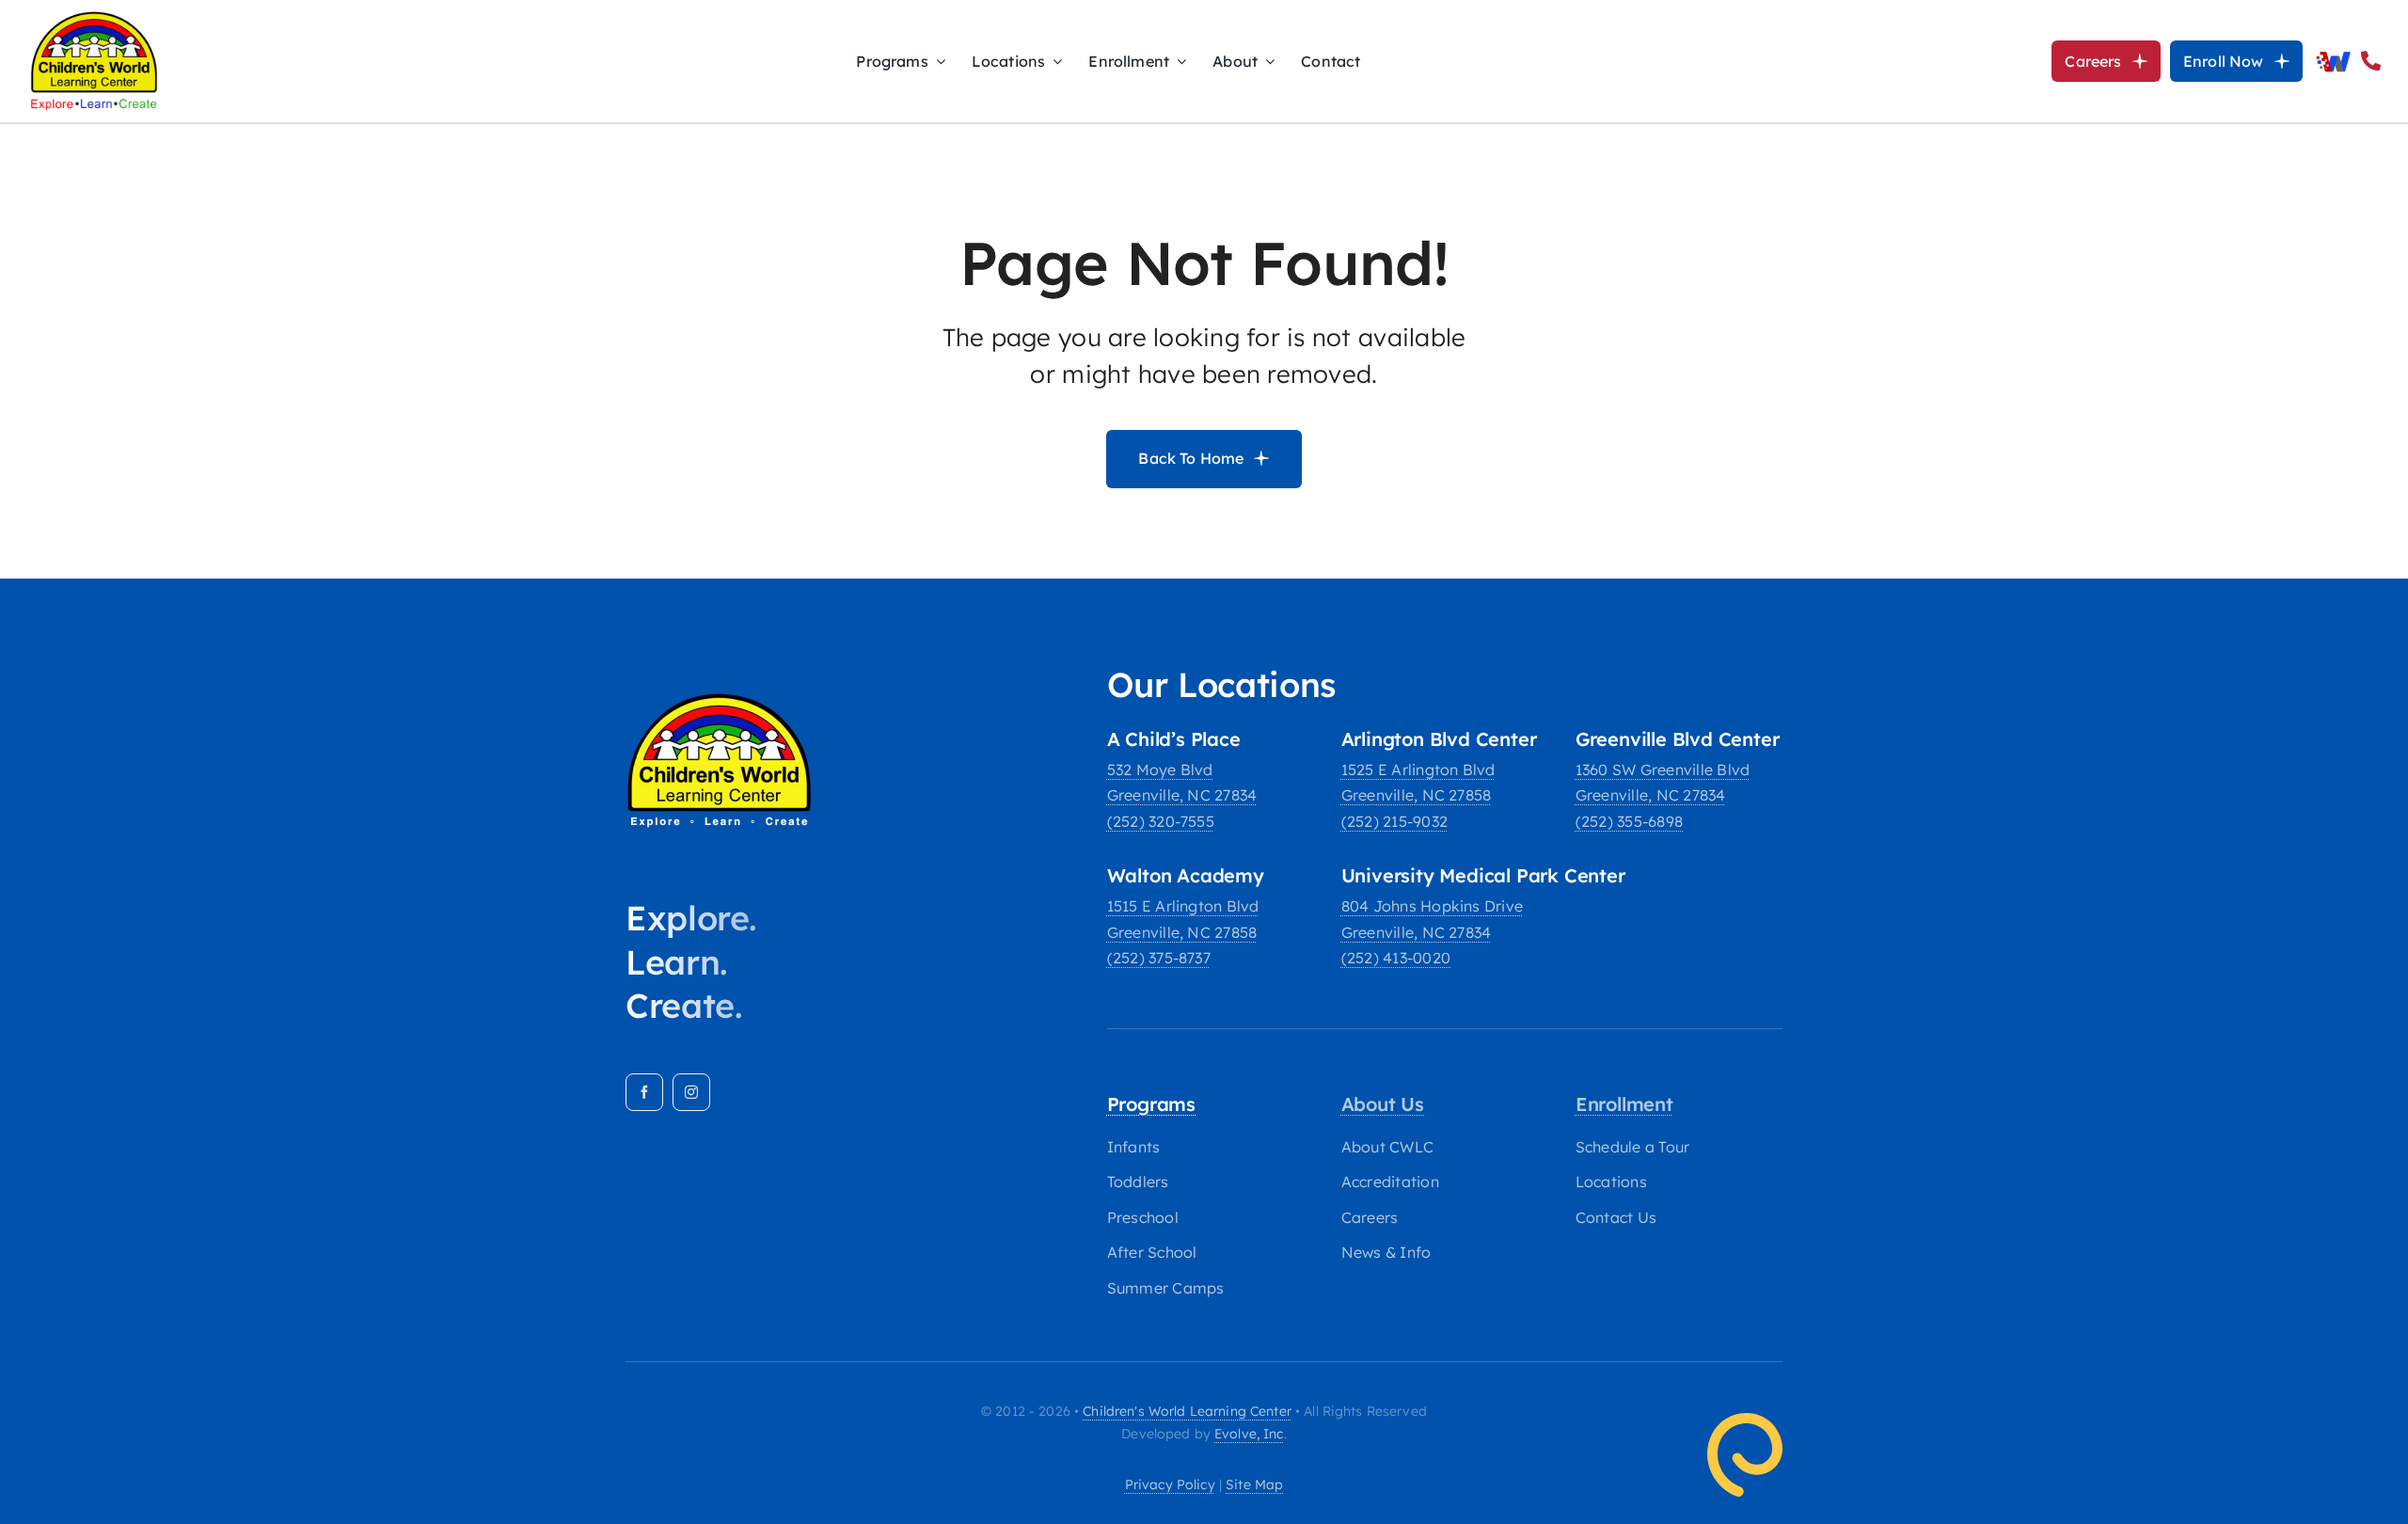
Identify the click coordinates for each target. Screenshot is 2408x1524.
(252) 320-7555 (1161, 821)
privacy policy (1170, 1484)
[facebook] (644, 1092)
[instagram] (691, 1092)
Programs (1151, 1104)
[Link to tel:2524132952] (2371, 61)
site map (1254, 1484)
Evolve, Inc (1249, 1434)
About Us (1383, 1104)
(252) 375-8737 (1159, 958)
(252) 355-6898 (1629, 821)
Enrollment (1624, 1104)
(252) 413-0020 (1396, 958)
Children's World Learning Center (1187, 1411)
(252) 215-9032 (1394, 821)
